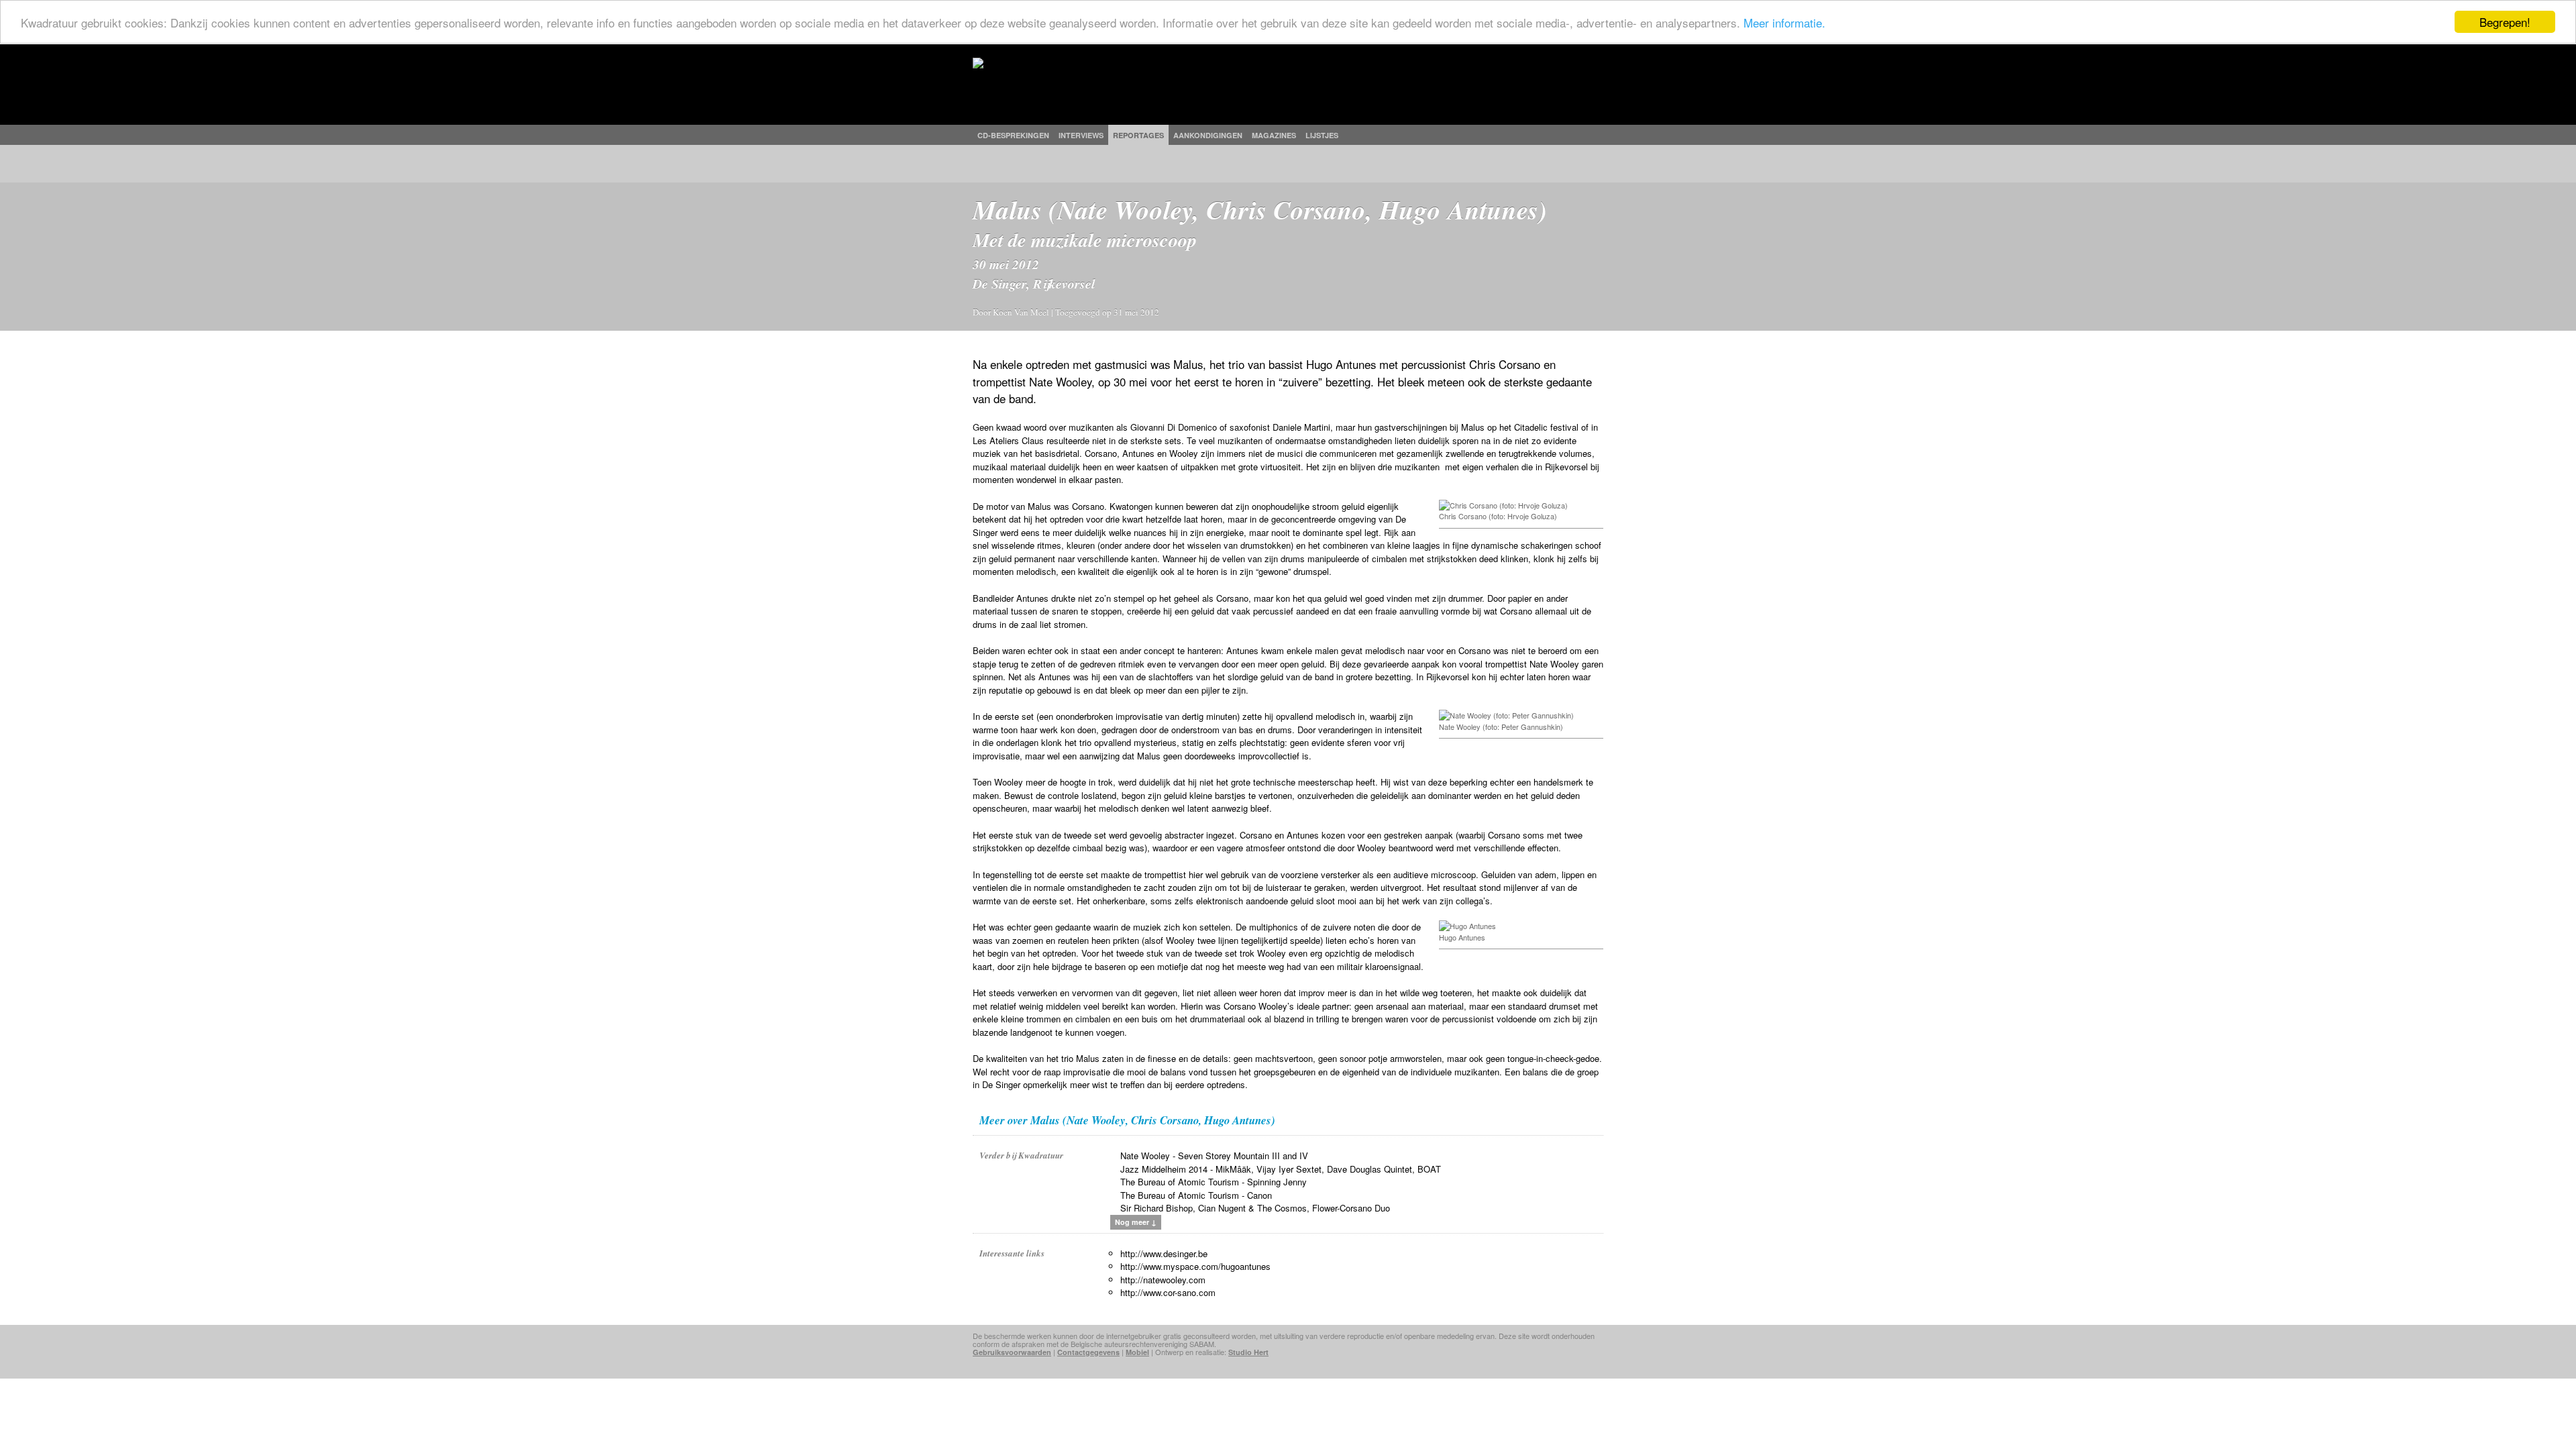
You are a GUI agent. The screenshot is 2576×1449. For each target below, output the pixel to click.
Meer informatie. (1784, 22)
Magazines (1274, 135)
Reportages (1138, 135)
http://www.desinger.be (1164, 1253)
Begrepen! (2505, 22)
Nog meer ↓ (1136, 1222)
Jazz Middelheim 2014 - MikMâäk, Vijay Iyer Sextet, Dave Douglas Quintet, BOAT (1281, 1169)
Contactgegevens (1088, 1352)
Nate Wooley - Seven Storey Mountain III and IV (1214, 1156)
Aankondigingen (1208, 135)
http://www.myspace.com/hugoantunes (1195, 1266)
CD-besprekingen (1013, 135)
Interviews (1081, 135)
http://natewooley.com (1163, 1280)
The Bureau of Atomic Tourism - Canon (1196, 1195)
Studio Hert (1248, 1352)
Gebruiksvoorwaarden (1012, 1352)
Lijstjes (1322, 135)
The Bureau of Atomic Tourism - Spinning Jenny (1214, 1182)
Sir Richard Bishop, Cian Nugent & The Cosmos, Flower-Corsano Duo (1255, 1208)
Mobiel (1137, 1352)
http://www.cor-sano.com (1168, 1292)
